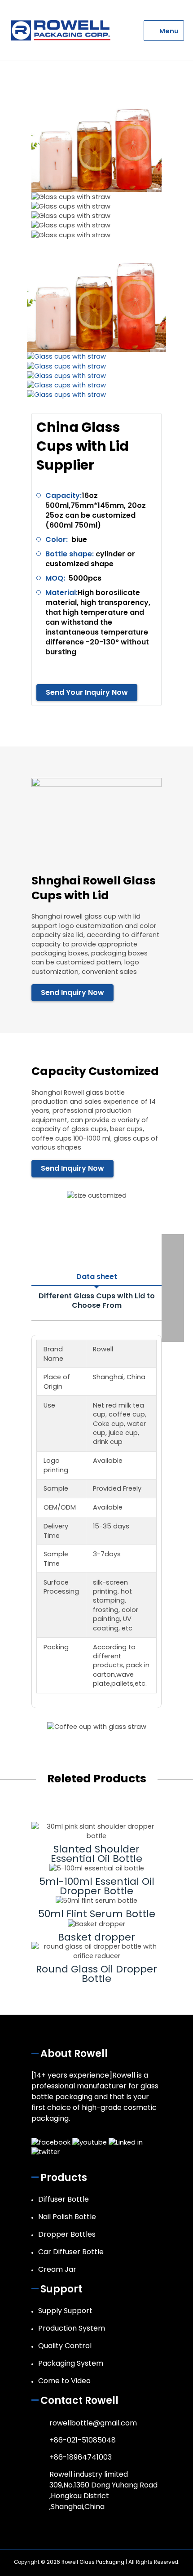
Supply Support (65, 2311)
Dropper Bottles (67, 2234)
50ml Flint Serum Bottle (97, 1914)
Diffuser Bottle (64, 2199)
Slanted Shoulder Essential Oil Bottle (96, 1854)
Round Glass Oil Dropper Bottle (96, 1974)
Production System (72, 2328)
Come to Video (64, 2381)
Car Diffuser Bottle (71, 2252)
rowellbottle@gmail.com (93, 2423)
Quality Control (65, 2346)
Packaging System (71, 2363)
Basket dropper (96, 1937)
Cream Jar (57, 2269)
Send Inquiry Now (72, 993)
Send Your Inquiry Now (87, 692)
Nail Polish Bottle (67, 2217)
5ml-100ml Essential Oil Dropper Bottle (97, 1886)
